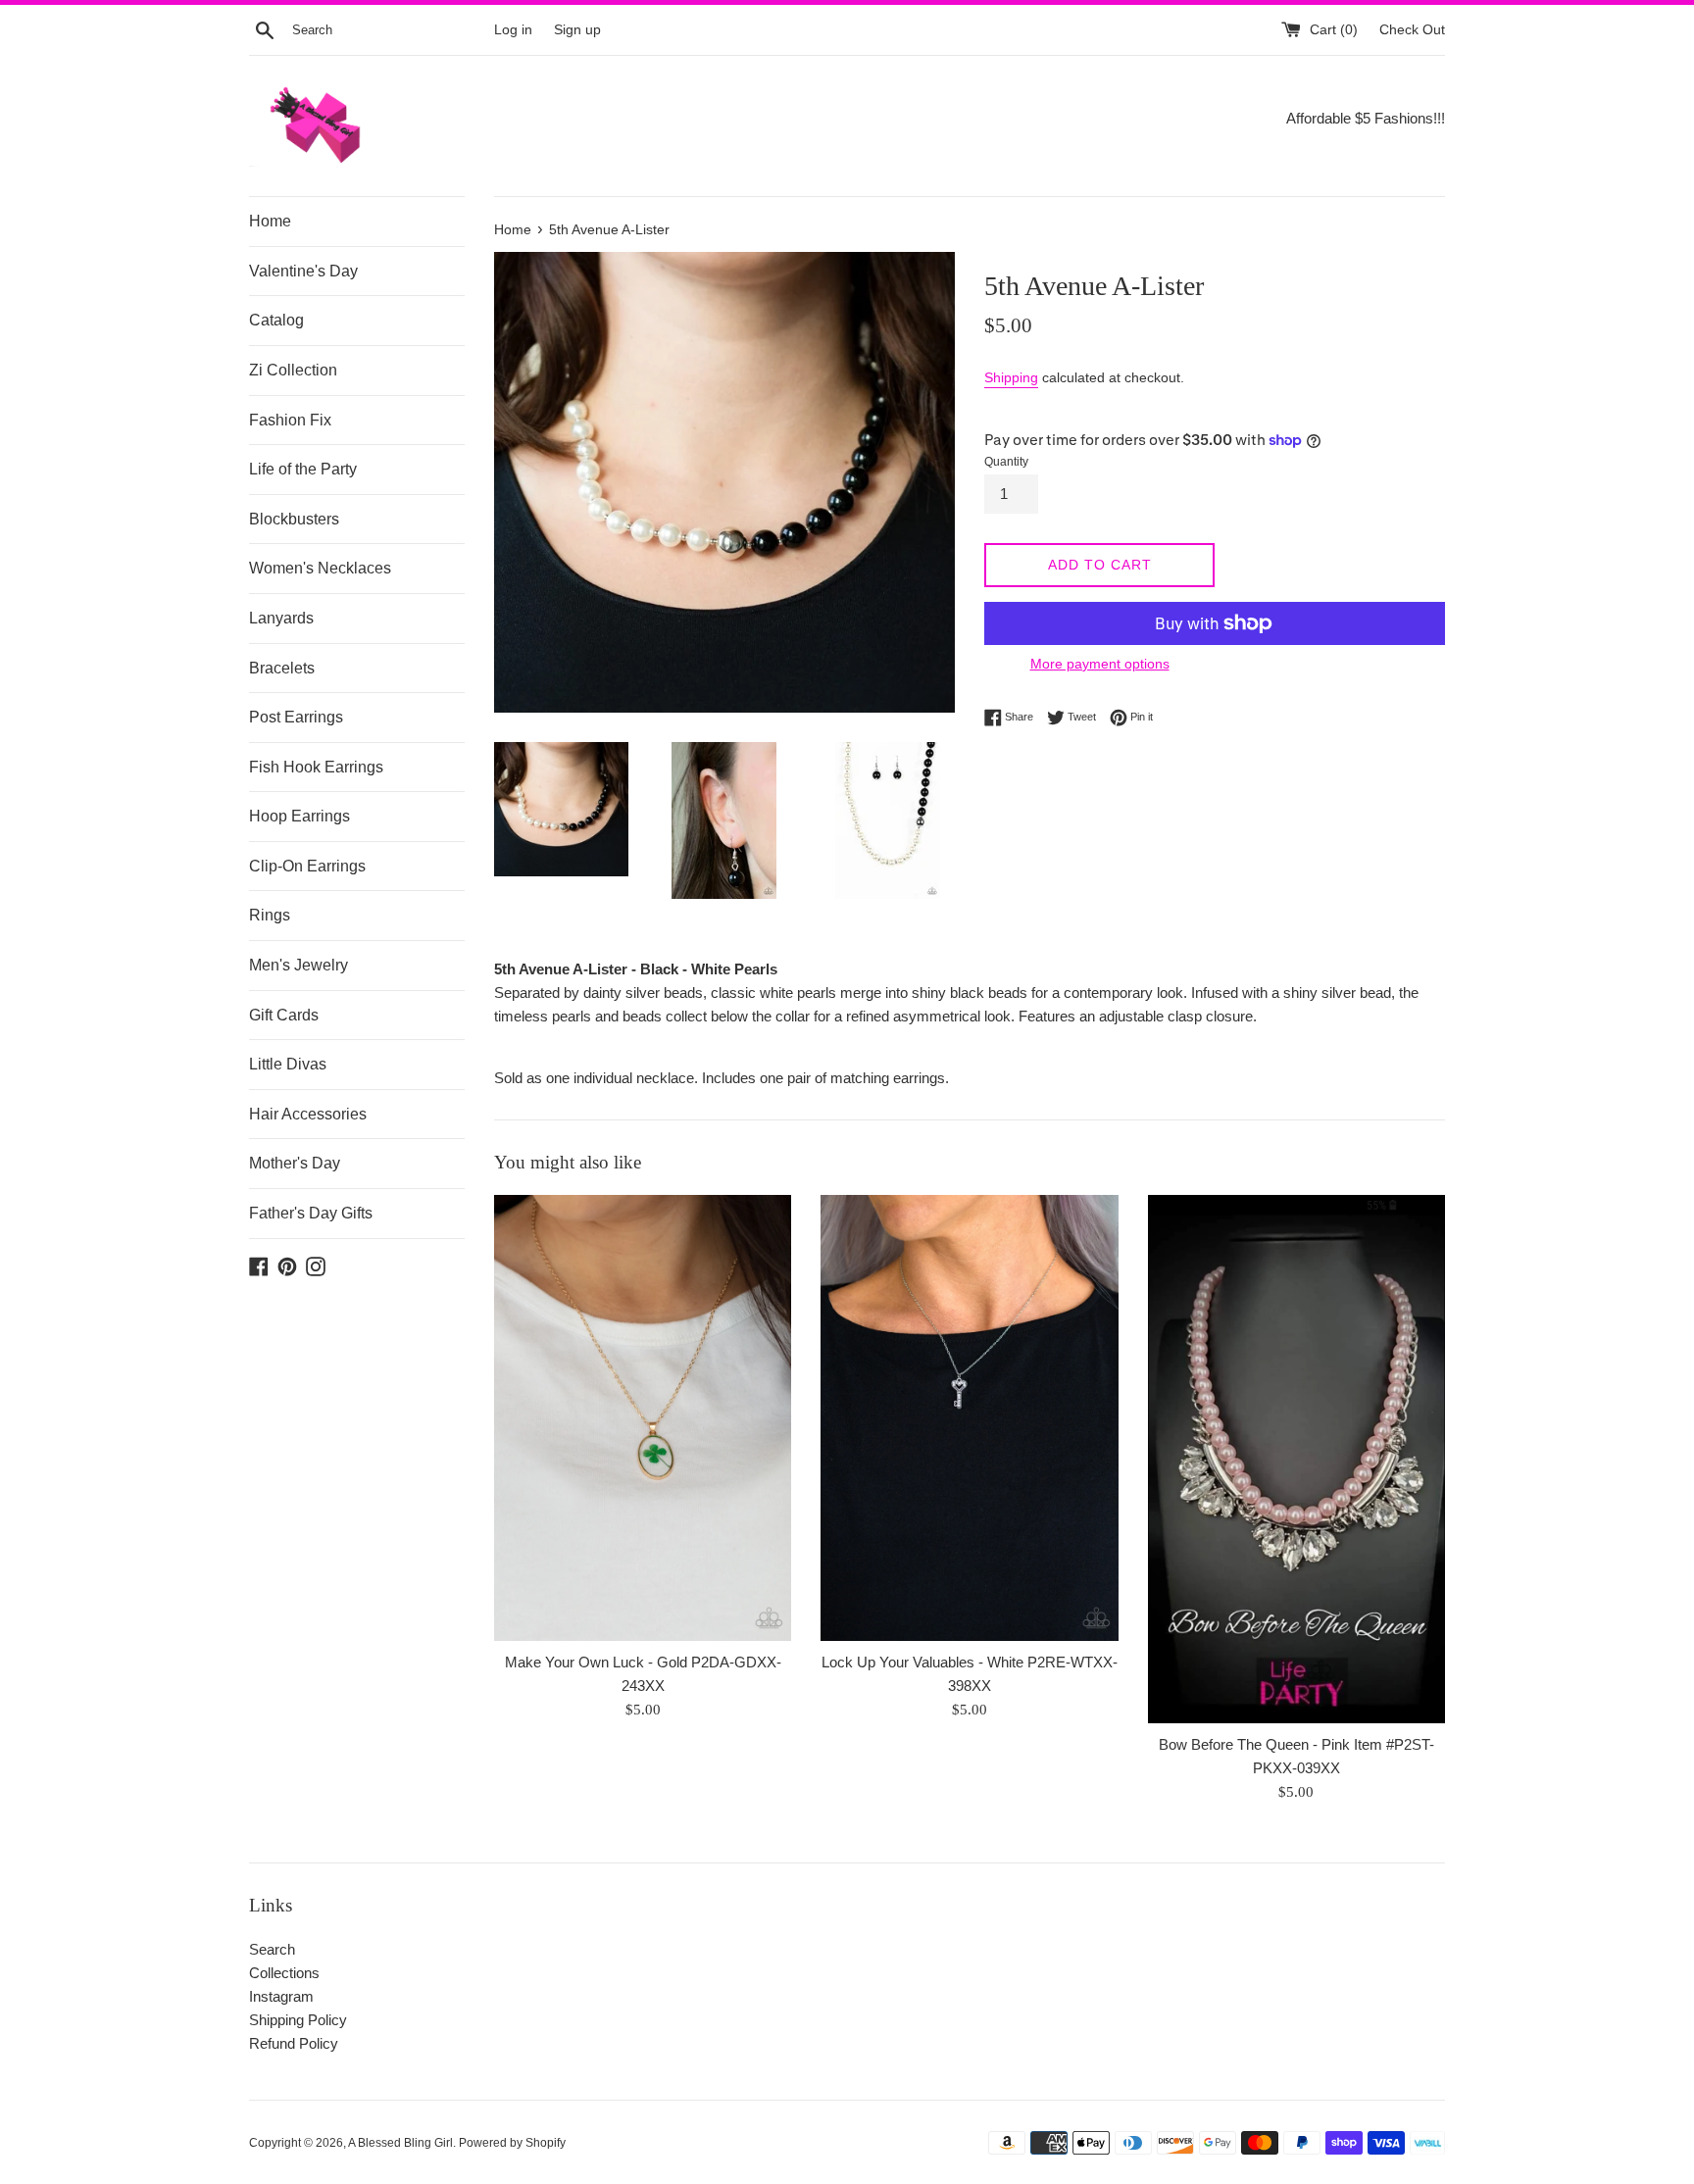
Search (272, 1949)
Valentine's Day (303, 271)
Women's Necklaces (320, 568)
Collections (284, 1973)
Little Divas (288, 1064)
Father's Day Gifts (311, 1213)
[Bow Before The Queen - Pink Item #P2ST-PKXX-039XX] (1296, 1459)
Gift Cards (284, 1015)
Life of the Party (303, 469)
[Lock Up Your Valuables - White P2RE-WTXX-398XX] (969, 1418)
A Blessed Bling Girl (400, 2143)
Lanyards (281, 618)
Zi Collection (293, 370)
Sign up (577, 30)
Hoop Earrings (299, 816)
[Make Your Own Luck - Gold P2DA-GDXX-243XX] (643, 1418)
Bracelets (282, 668)
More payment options (1100, 664)
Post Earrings (296, 717)
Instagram (281, 1996)
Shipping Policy (298, 2020)
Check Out (1412, 30)
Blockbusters (294, 519)
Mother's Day (295, 1163)
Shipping (1011, 377)
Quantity (1006, 462)
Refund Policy (294, 2043)
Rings (270, 915)
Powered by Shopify (512, 2143)
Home (270, 221)
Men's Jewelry (299, 965)
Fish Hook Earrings (316, 767)
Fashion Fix (290, 420)
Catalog (276, 320)
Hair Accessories (308, 1114)
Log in (513, 30)
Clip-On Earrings (307, 866)
